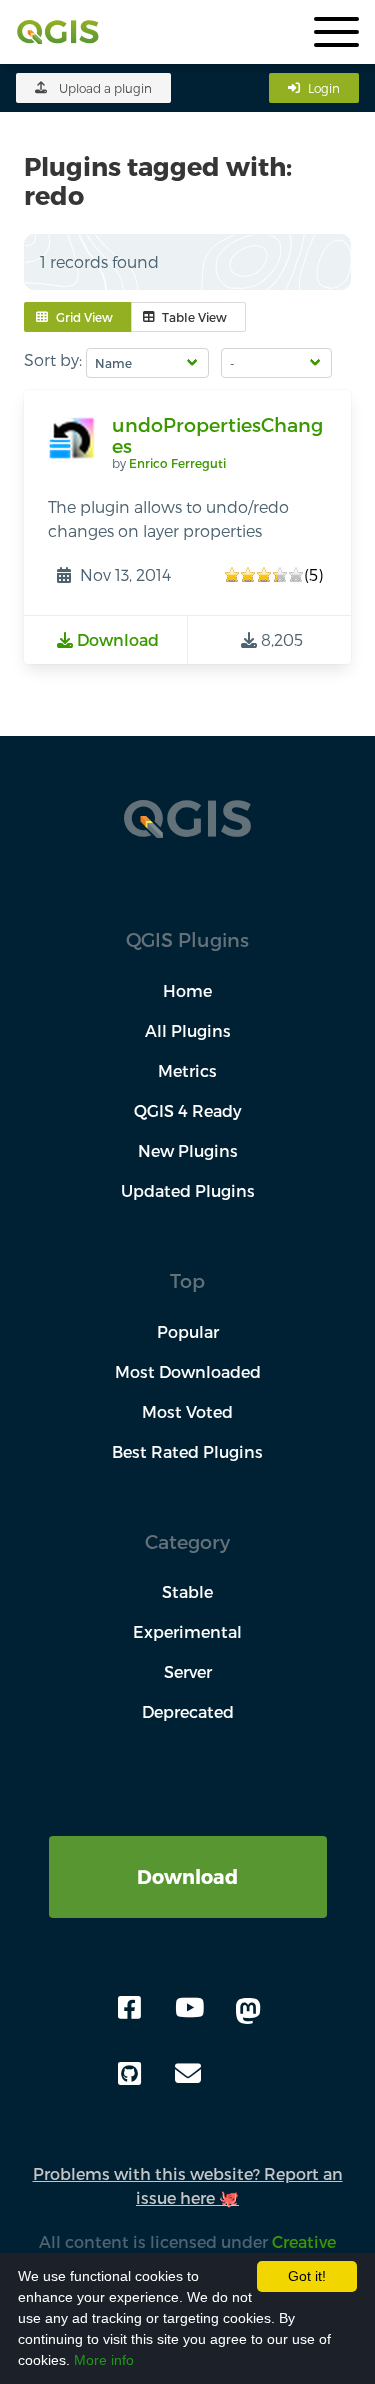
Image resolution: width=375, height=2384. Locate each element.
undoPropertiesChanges (217, 435)
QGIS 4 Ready (188, 1110)
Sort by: (53, 359)
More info (104, 2360)
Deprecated (188, 1711)
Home (187, 990)
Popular (188, 1331)
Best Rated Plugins (187, 1451)
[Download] (188, 1847)
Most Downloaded (188, 1371)
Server (188, 1671)
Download (187, 1876)
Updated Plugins (188, 1190)
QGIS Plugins (187, 939)
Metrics (187, 1070)
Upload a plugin (105, 88)
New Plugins (188, 1150)
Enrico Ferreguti (177, 463)
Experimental (187, 1631)
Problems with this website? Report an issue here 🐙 (188, 2185)
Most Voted (187, 1411)
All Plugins (188, 1030)
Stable (187, 1591)
